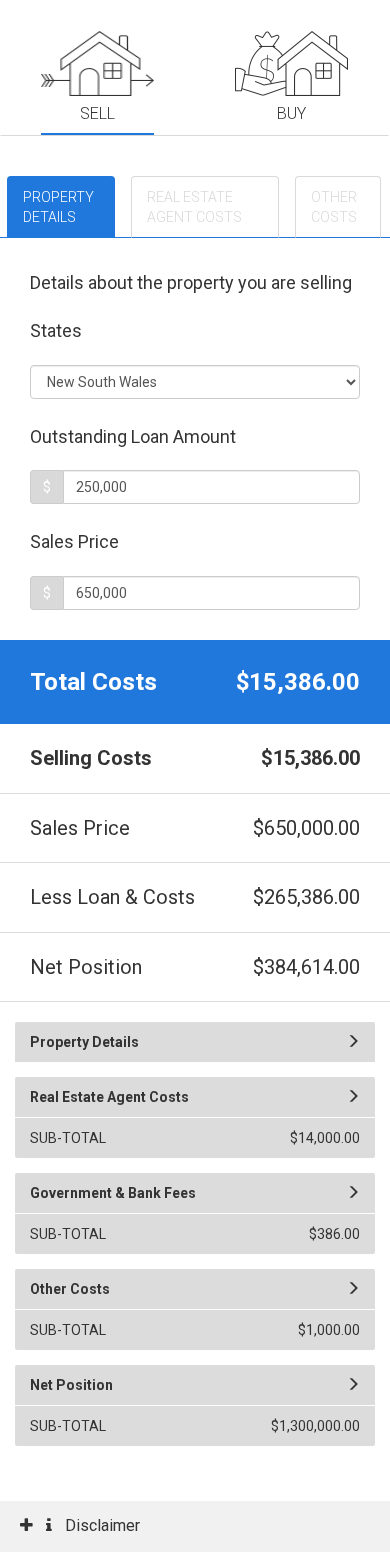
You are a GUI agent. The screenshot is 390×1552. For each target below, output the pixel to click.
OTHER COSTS (334, 207)
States (58, 330)
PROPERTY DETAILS (58, 207)
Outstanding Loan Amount (135, 436)
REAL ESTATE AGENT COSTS (194, 207)
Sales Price (76, 541)
